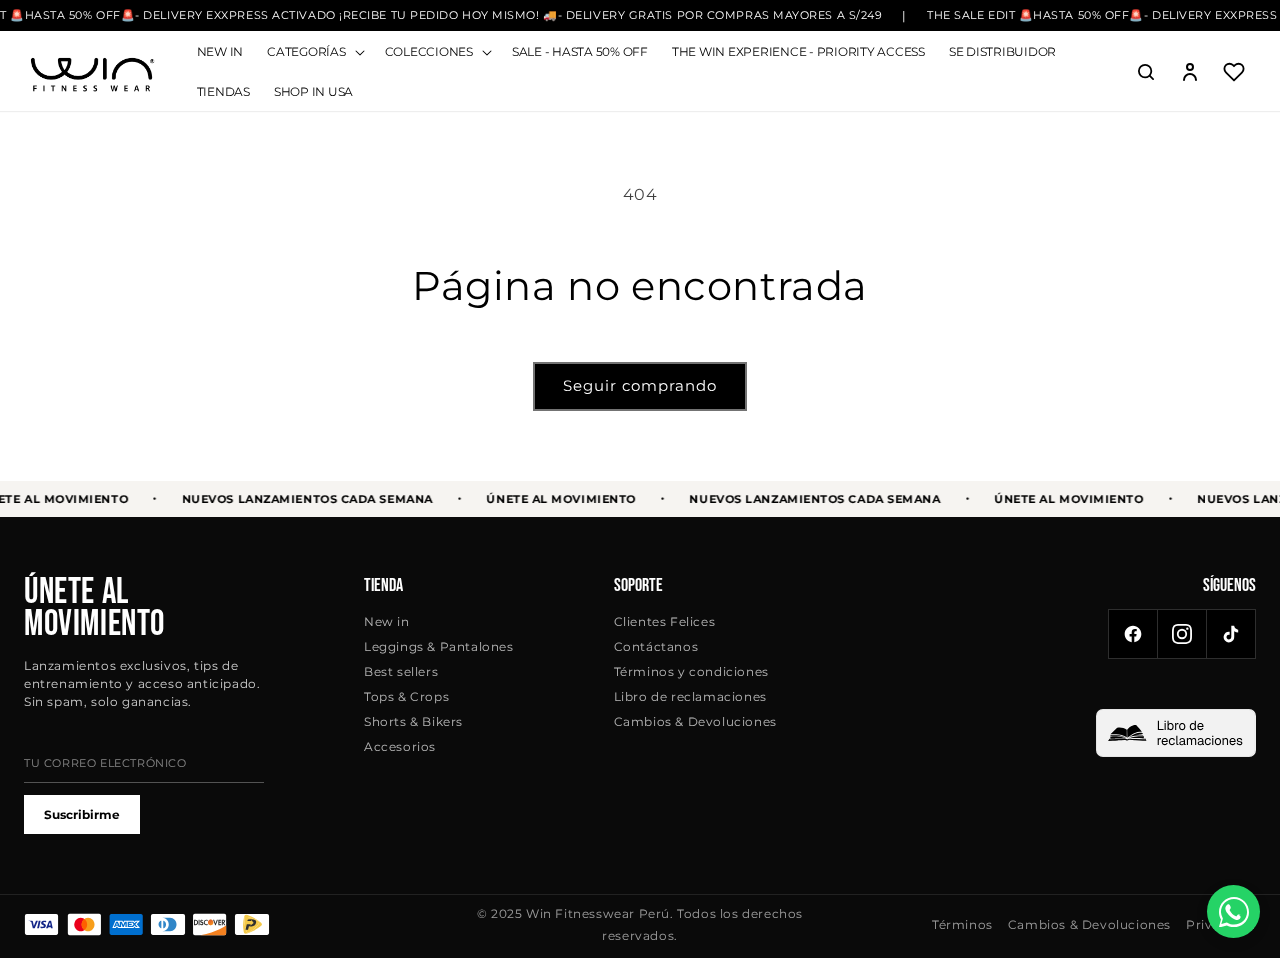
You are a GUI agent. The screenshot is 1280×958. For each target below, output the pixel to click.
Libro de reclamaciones (690, 696)
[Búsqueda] (1146, 72)
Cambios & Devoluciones (695, 721)
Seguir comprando (640, 385)
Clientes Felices (665, 621)
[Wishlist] (1234, 72)
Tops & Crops (406, 696)
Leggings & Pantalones (439, 646)
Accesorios (400, 746)
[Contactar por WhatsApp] (1233, 911)
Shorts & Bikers (413, 721)
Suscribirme (82, 814)
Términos (962, 924)
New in (387, 621)
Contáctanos (656, 646)
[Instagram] (1182, 634)
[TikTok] (1231, 634)
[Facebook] (1133, 634)
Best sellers (401, 671)
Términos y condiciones (691, 671)
